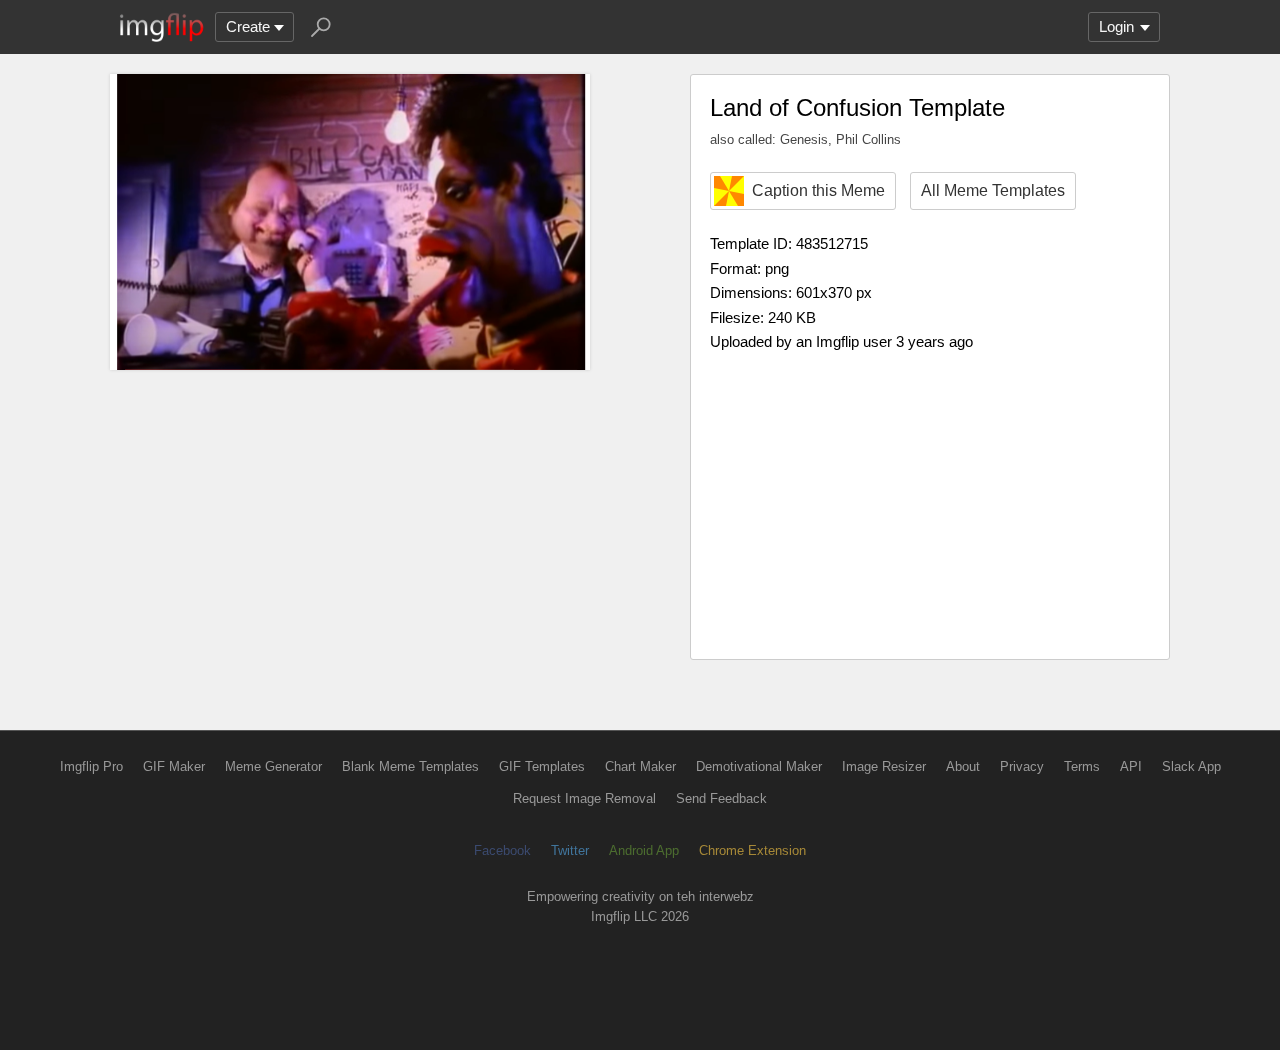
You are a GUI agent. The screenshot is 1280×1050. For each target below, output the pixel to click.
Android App (644, 850)
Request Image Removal (584, 798)
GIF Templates (542, 766)
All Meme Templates (993, 190)
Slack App (1191, 766)
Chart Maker (640, 766)
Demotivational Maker (759, 766)
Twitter (570, 850)
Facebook (502, 850)
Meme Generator (273, 766)
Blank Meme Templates (410, 766)
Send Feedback (721, 798)
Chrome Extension (752, 850)
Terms (1082, 766)
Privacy (1022, 766)
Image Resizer (884, 766)
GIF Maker (174, 766)
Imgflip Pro (91, 766)
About (963, 766)
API (1131, 766)
